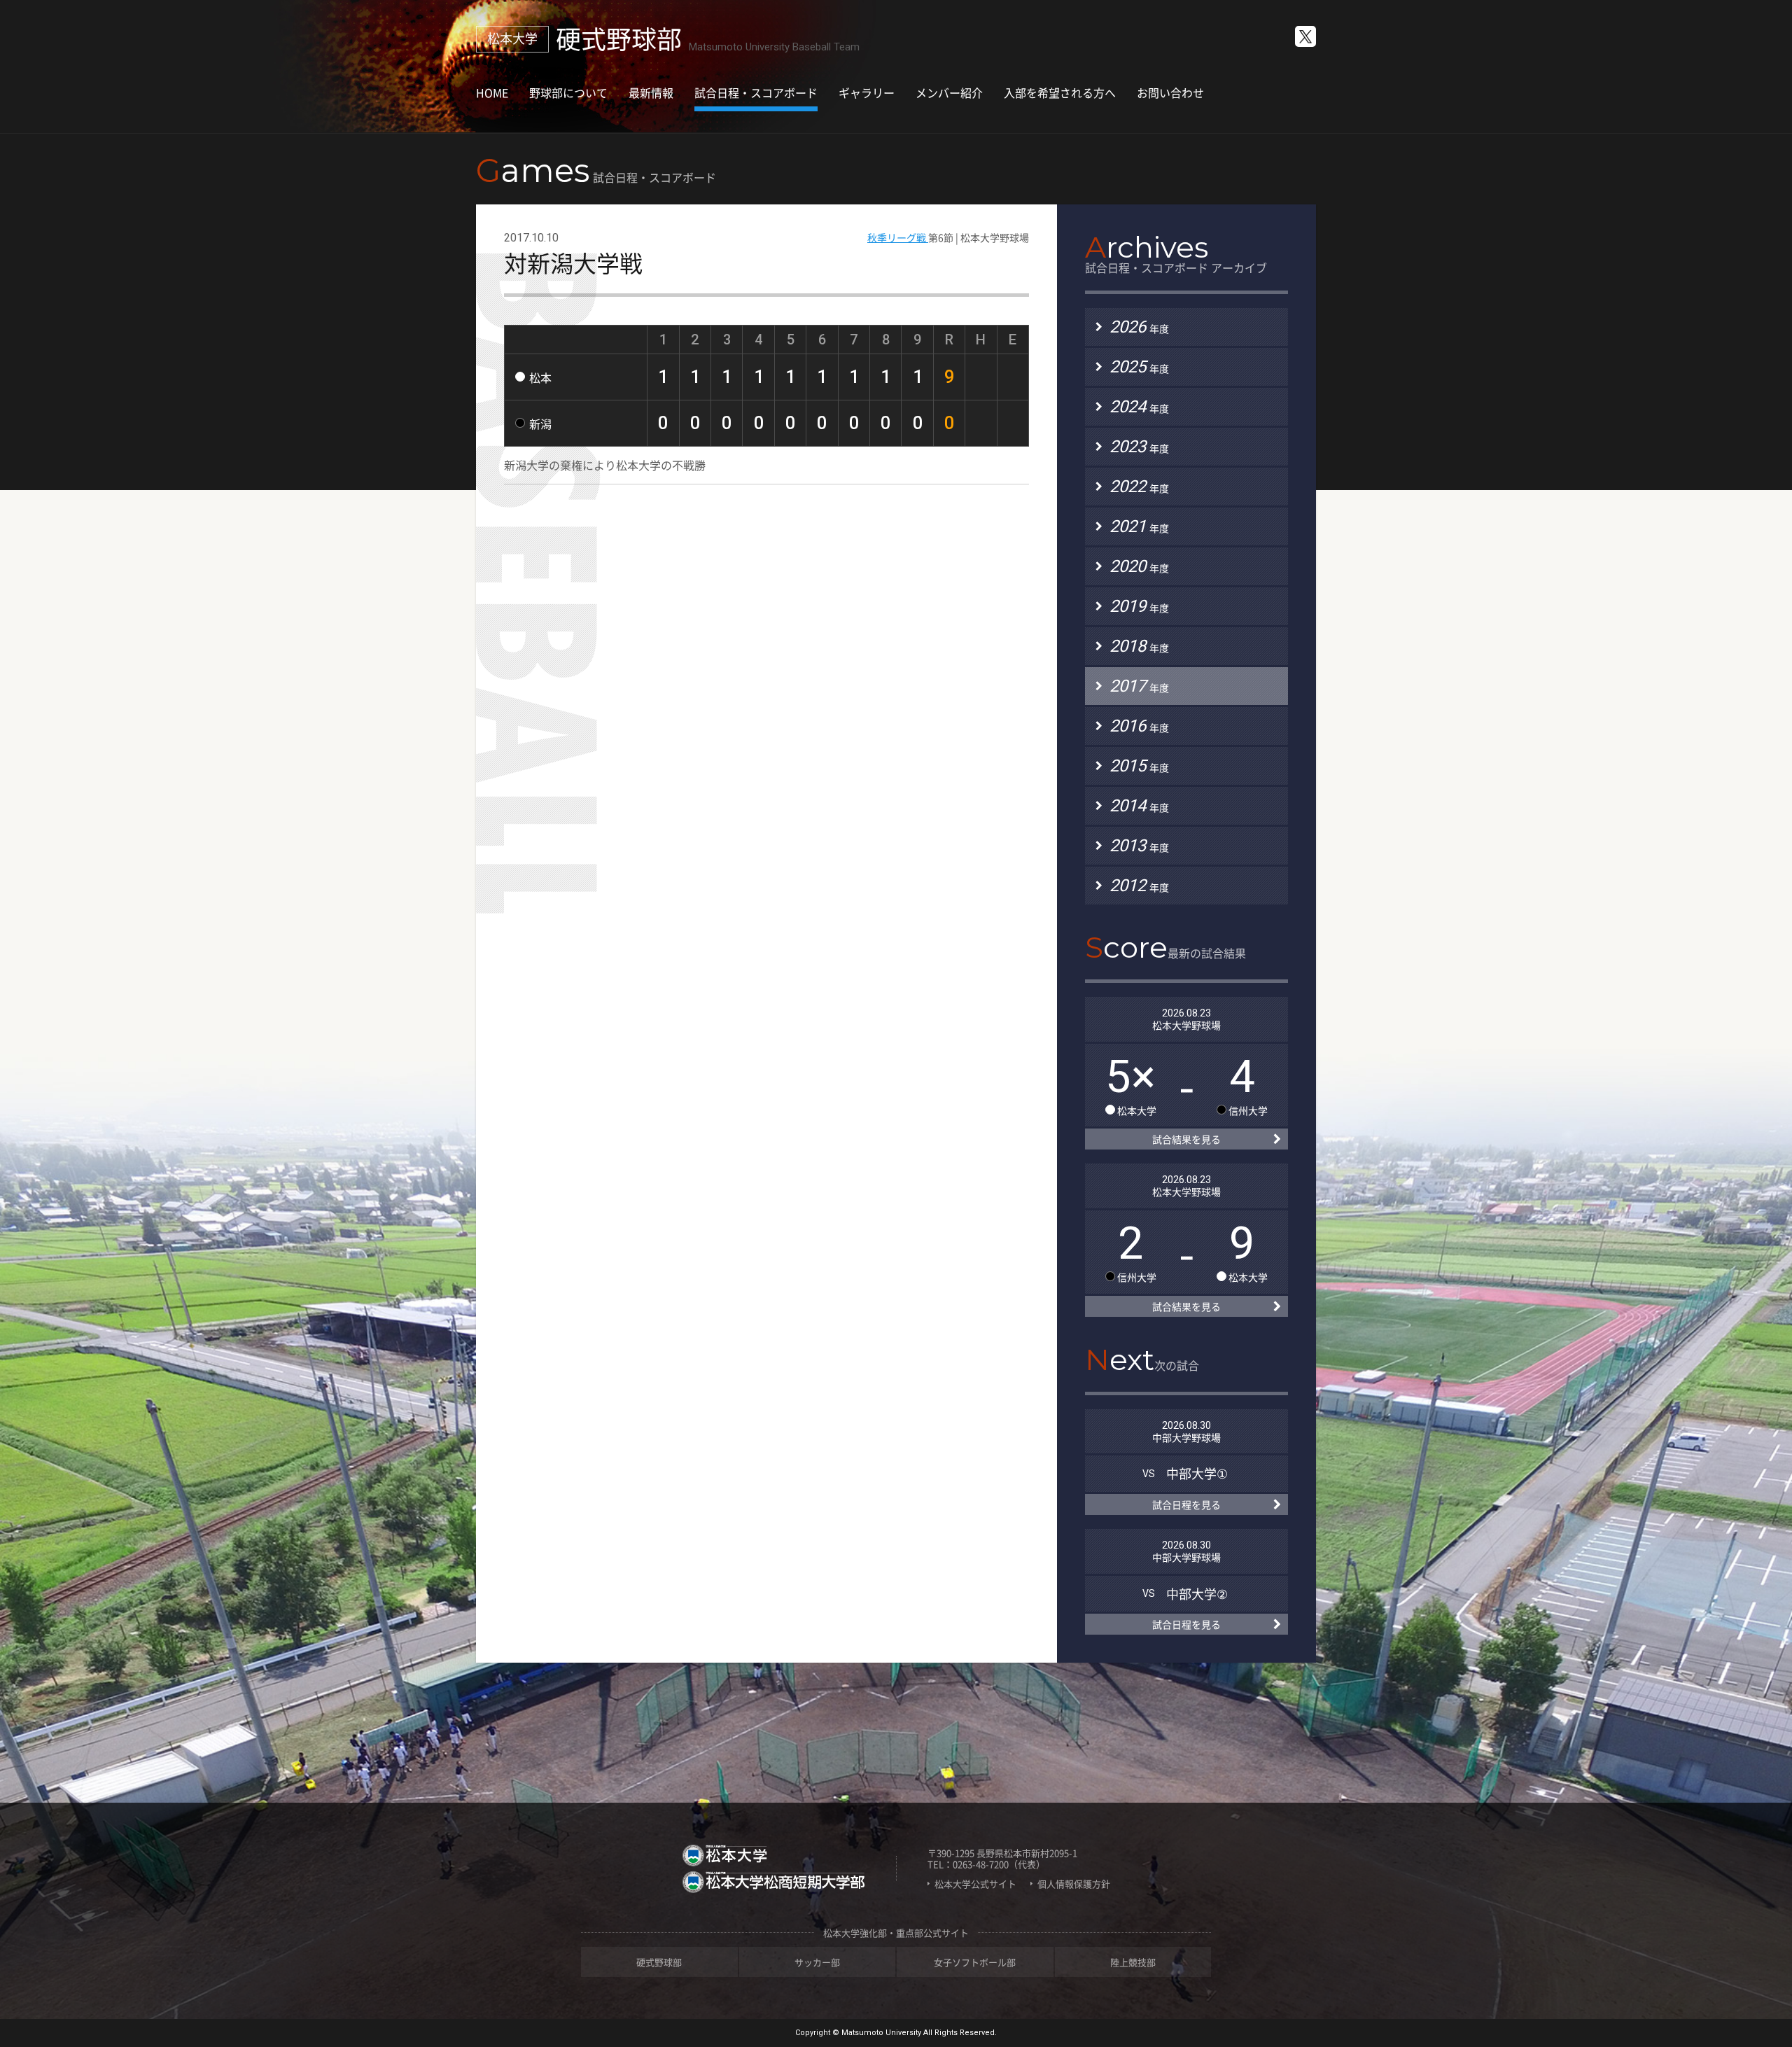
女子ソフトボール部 (975, 1962)
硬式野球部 (659, 1962)
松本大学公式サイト (975, 1884)
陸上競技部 (1133, 1962)
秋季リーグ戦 (898, 237)
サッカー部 (817, 1962)
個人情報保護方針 (1074, 1884)
